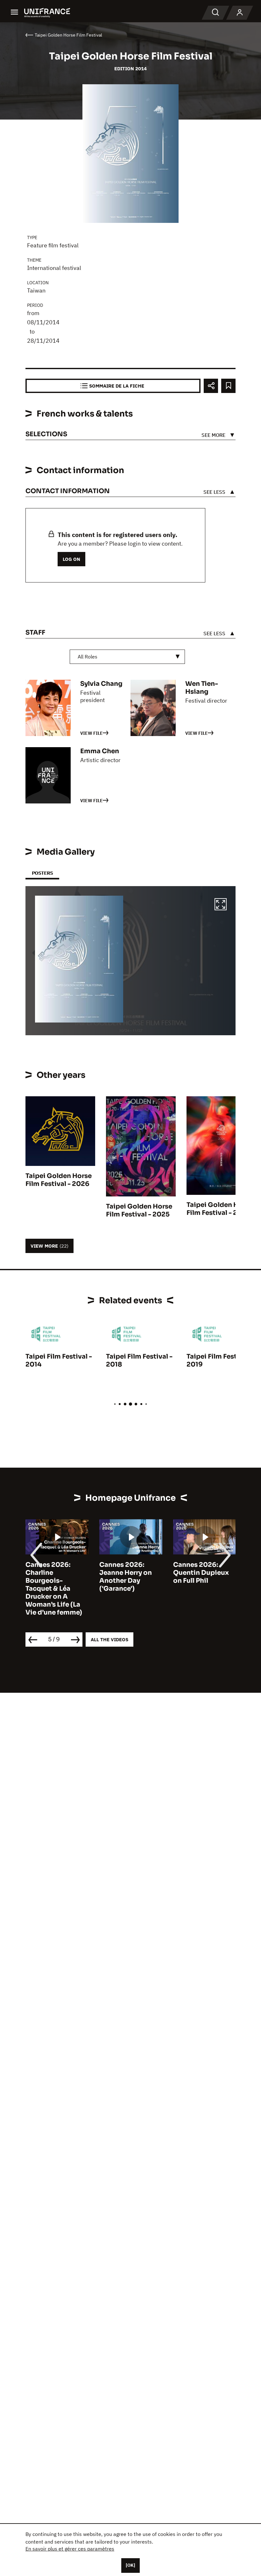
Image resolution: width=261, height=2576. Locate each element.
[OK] (130, 2565)
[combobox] (127, 657)
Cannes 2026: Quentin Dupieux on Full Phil (201, 1573)
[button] (221, 905)
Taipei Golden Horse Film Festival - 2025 (139, 1210)
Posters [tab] (42, 873)
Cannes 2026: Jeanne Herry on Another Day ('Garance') (126, 1577)
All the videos (109, 1639)
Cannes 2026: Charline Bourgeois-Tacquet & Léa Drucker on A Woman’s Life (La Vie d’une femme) (54, 1589)
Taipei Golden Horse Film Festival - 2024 (220, 1209)
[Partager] (211, 386)
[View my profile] (240, 13)
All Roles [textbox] (88, 657)
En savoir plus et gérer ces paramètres (70, 2549)
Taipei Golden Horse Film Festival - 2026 (59, 1180)
